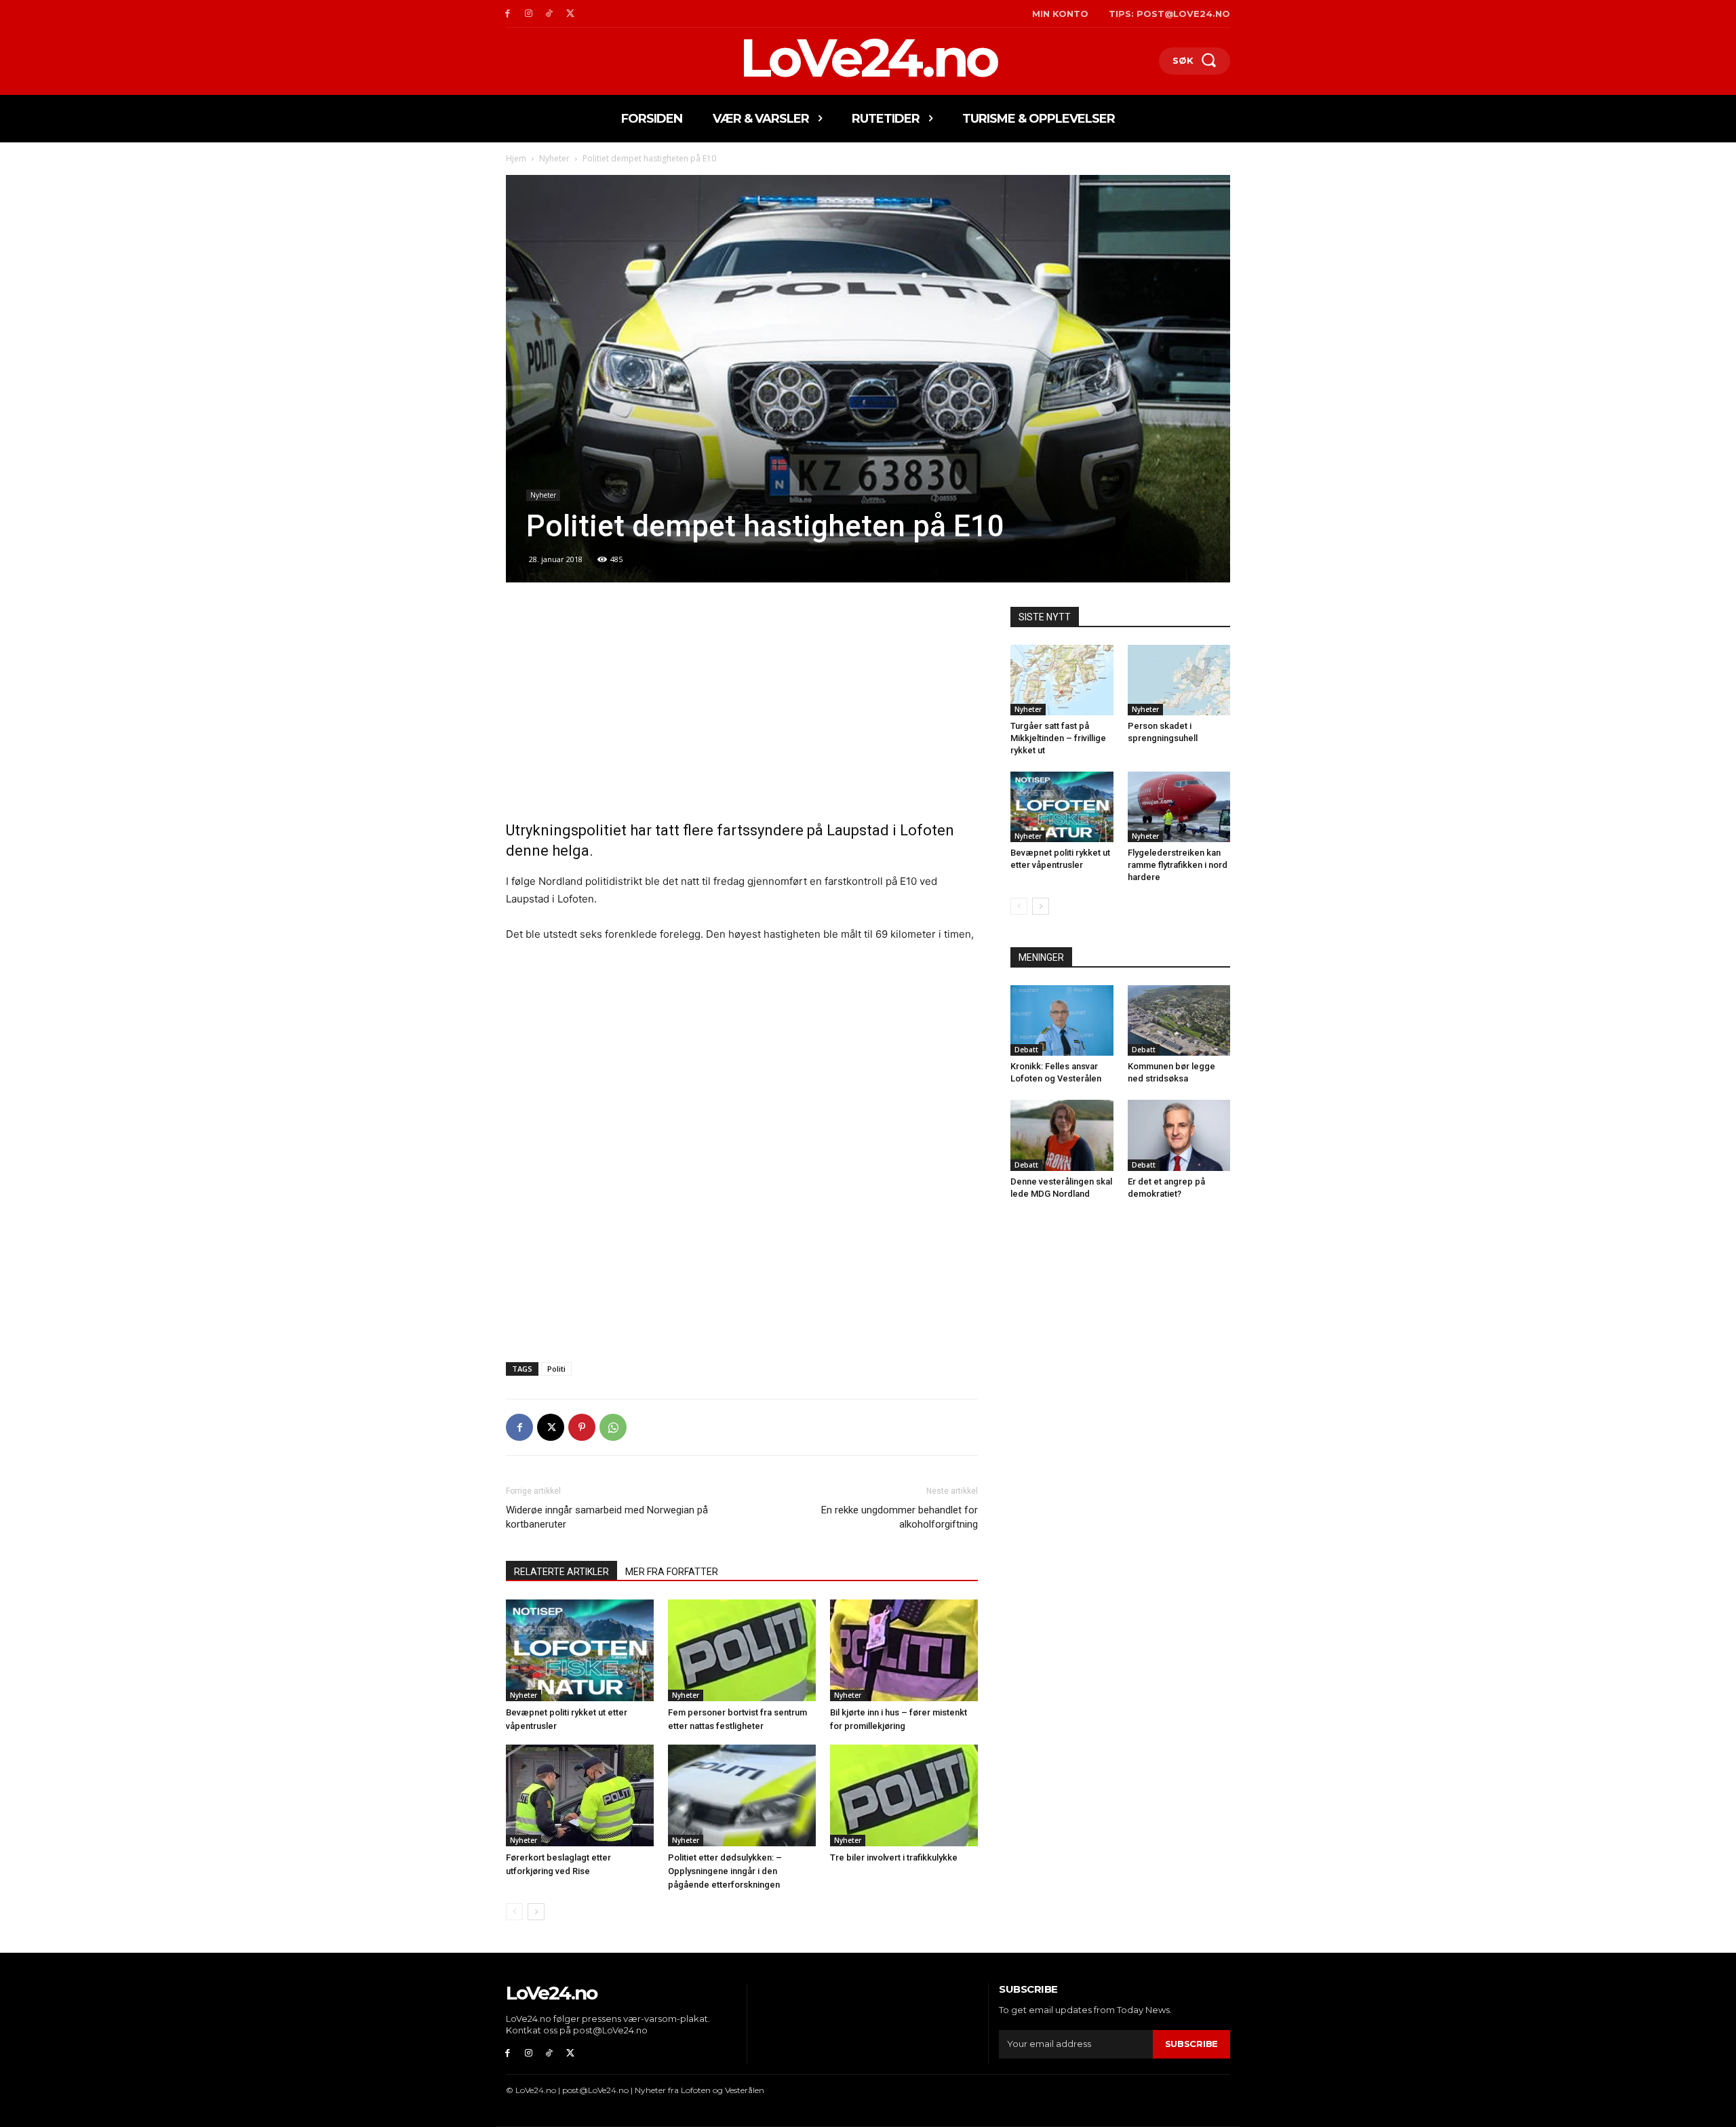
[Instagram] (529, 14)
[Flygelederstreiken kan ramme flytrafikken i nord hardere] (1179, 807)
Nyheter (554, 158)
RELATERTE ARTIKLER (561, 1572)
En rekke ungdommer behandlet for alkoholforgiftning (900, 1517)
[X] (570, 14)
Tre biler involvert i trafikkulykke (894, 1857)
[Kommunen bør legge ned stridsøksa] (1179, 1020)
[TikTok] (550, 14)
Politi (556, 1369)
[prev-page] (514, 1912)
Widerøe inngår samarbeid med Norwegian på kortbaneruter (607, 1517)
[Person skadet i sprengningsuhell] (1179, 680)
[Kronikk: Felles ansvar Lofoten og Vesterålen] (1062, 1020)
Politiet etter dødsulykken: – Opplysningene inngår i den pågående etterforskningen (725, 1871)
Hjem (516, 158)
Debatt (1026, 1050)
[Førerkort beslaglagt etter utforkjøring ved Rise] (580, 1795)
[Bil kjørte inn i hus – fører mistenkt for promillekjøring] (904, 1650)
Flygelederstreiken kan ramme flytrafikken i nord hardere (1178, 865)
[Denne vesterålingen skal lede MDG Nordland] (1062, 1135)
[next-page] (536, 1912)
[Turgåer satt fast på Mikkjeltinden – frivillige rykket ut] (1062, 680)
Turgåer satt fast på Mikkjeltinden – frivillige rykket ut (1058, 738)
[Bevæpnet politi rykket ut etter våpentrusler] (580, 1650)
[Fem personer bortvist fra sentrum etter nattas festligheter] (742, 1650)
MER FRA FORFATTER (672, 1572)
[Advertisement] (742, 707)
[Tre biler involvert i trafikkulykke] (904, 1795)
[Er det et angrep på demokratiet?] (1179, 1135)
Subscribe (1191, 2044)
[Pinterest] (582, 1427)
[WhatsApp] (613, 1427)
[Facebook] (508, 14)
